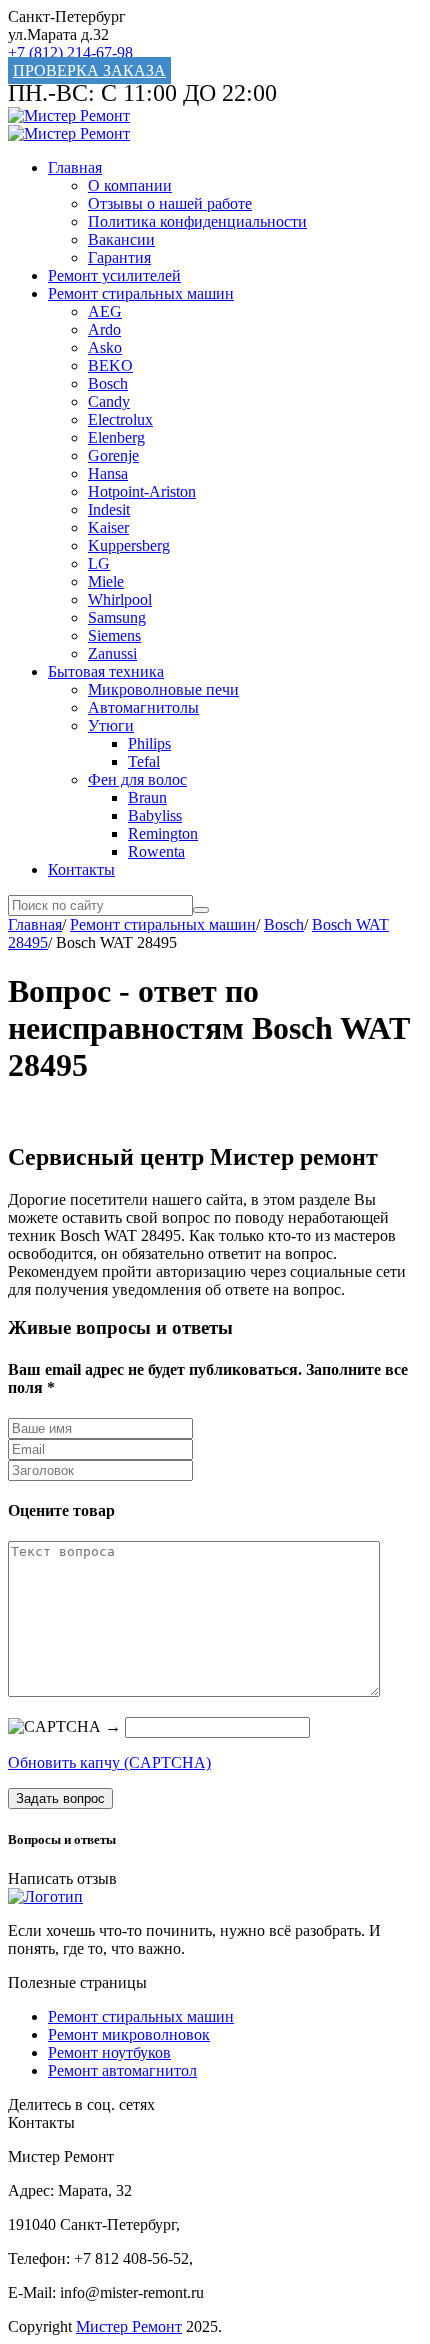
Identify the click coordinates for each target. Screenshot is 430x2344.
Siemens (114, 635)
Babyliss (155, 815)
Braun (147, 797)
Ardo (104, 329)
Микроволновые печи (163, 689)
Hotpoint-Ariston (142, 491)
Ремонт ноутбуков (109, 2052)
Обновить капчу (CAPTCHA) (109, 1762)
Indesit (109, 509)
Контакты (81, 869)
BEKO (110, 365)
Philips (149, 743)
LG (99, 563)
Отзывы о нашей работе (170, 203)
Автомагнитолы (143, 707)
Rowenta (156, 851)
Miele (106, 581)
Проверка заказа (89, 70)
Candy (109, 401)
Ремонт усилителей (114, 275)
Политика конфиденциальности (197, 221)
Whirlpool (120, 599)
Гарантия (119, 257)
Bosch (108, 383)
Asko (105, 347)
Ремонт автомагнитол (122, 2070)
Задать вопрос (60, 1798)
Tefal (144, 761)
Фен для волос (137, 779)
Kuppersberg (129, 545)
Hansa (108, 473)
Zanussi (112, 653)
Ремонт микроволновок (129, 2034)
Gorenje (113, 455)
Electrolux (120, 419)
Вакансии (121, 239)
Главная (75, 167)
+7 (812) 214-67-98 (70, 52)
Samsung (117, 617)
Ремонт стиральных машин (141, 293)
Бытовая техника (106, 671)
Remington (163, 833)
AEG (105, 311)
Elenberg (116, 437)
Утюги (111, 725)
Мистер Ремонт (129, 2326)
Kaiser (108, 527)
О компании (130, 185)
